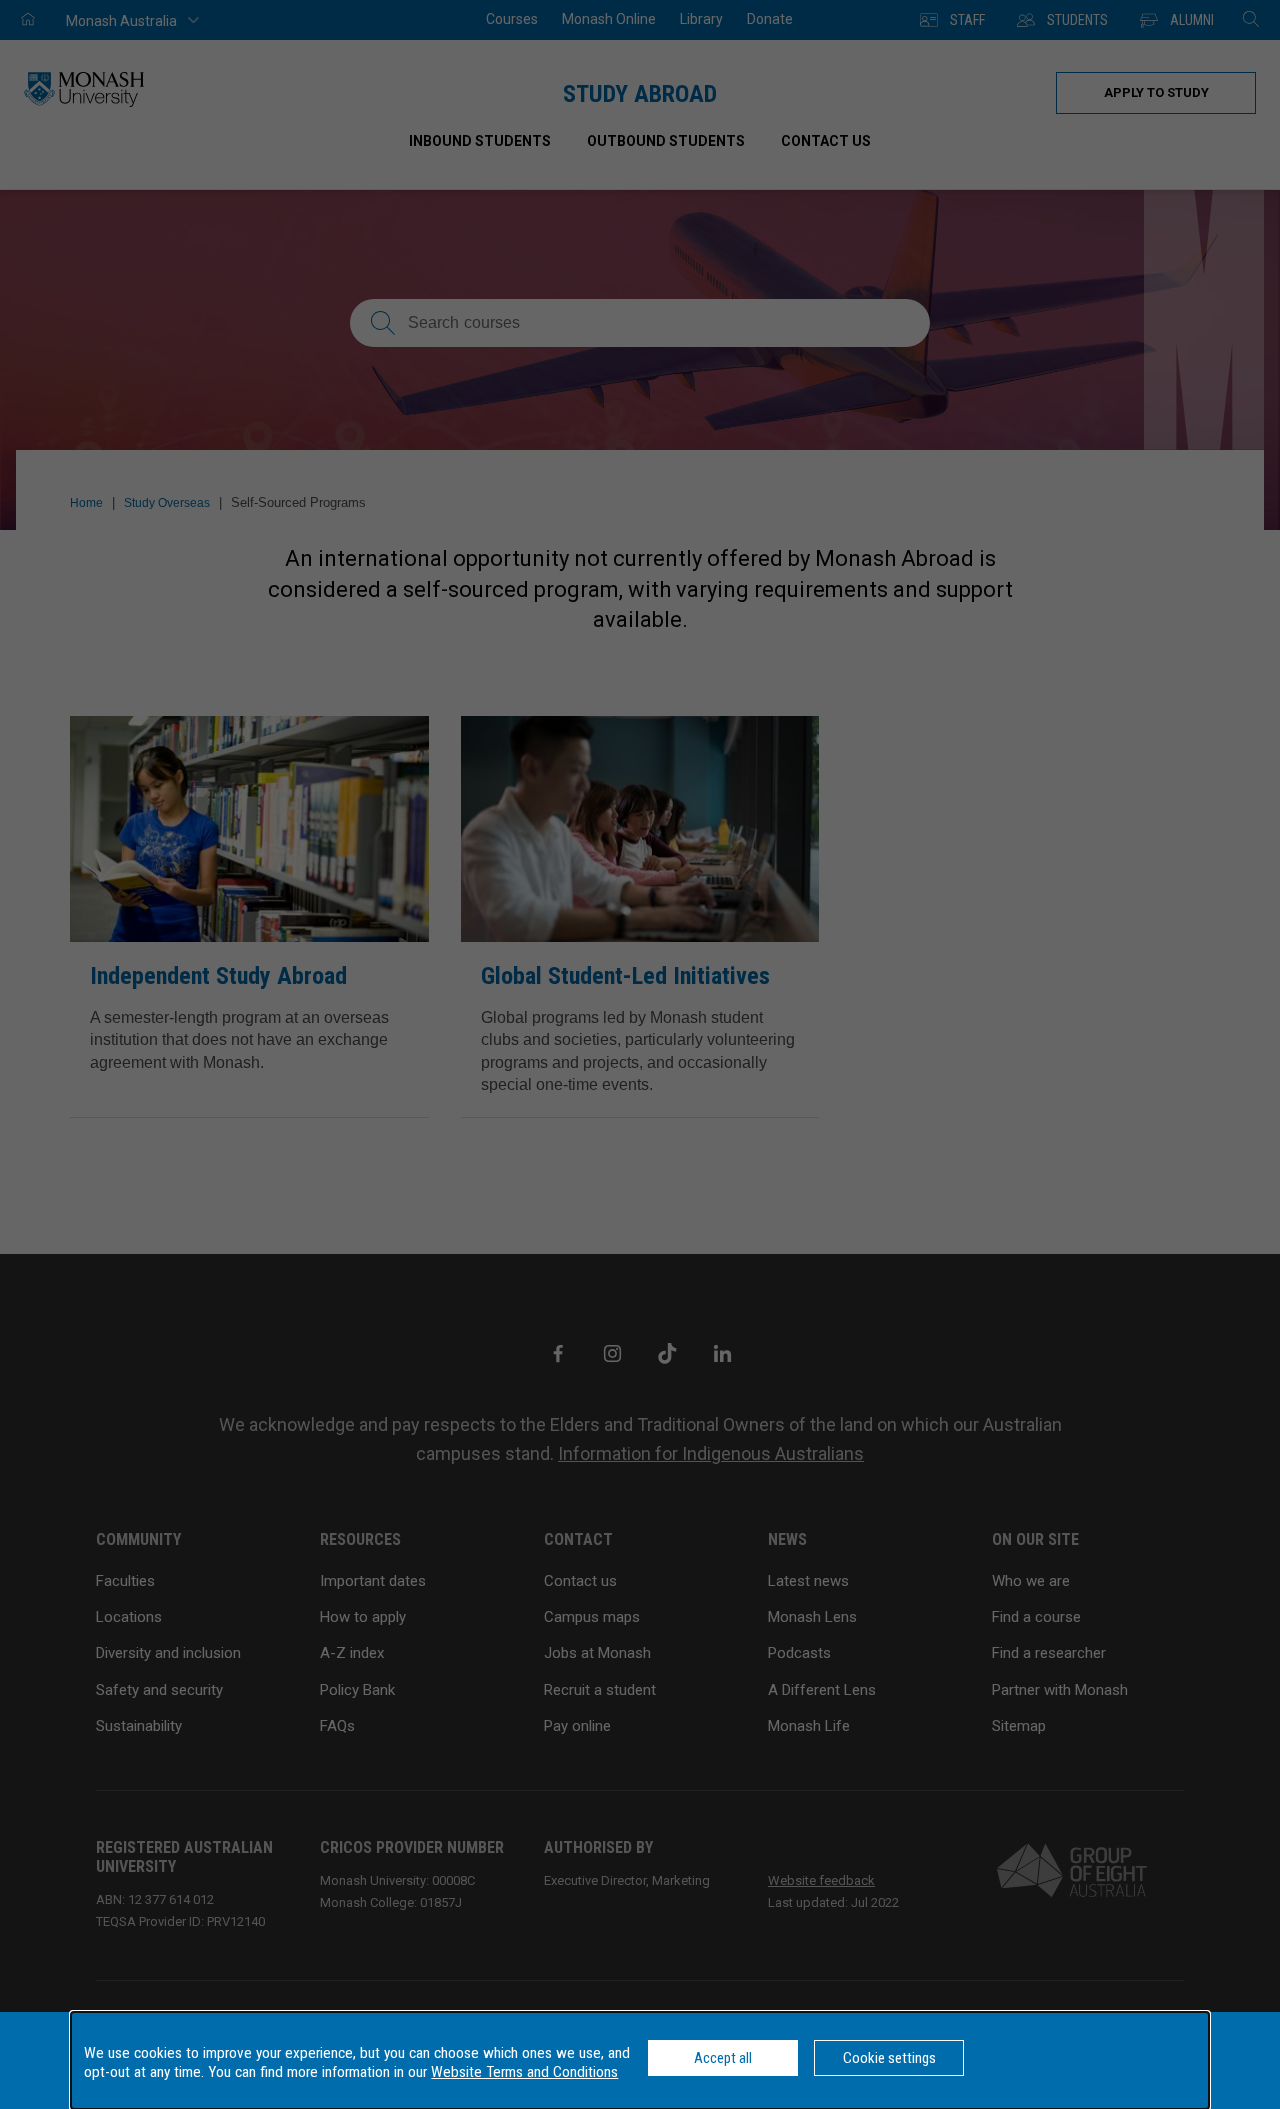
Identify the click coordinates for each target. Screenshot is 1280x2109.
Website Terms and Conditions (524, 2072)
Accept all (723, 2058)
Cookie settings (889, 2058)
